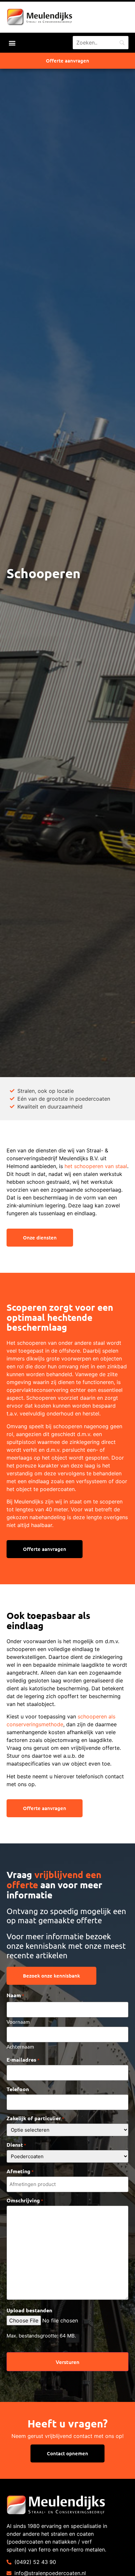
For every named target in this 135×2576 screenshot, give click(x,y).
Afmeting (20, 2171)
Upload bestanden (29, 2310)
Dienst (16, 2145)
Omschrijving (25, 2200)
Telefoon (18, 2089)
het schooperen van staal (96, 1166)
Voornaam (18, 2021)
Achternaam (20, 2046)
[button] (12, 43)
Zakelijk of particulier (35, 2118)
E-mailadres (23, 2060)
